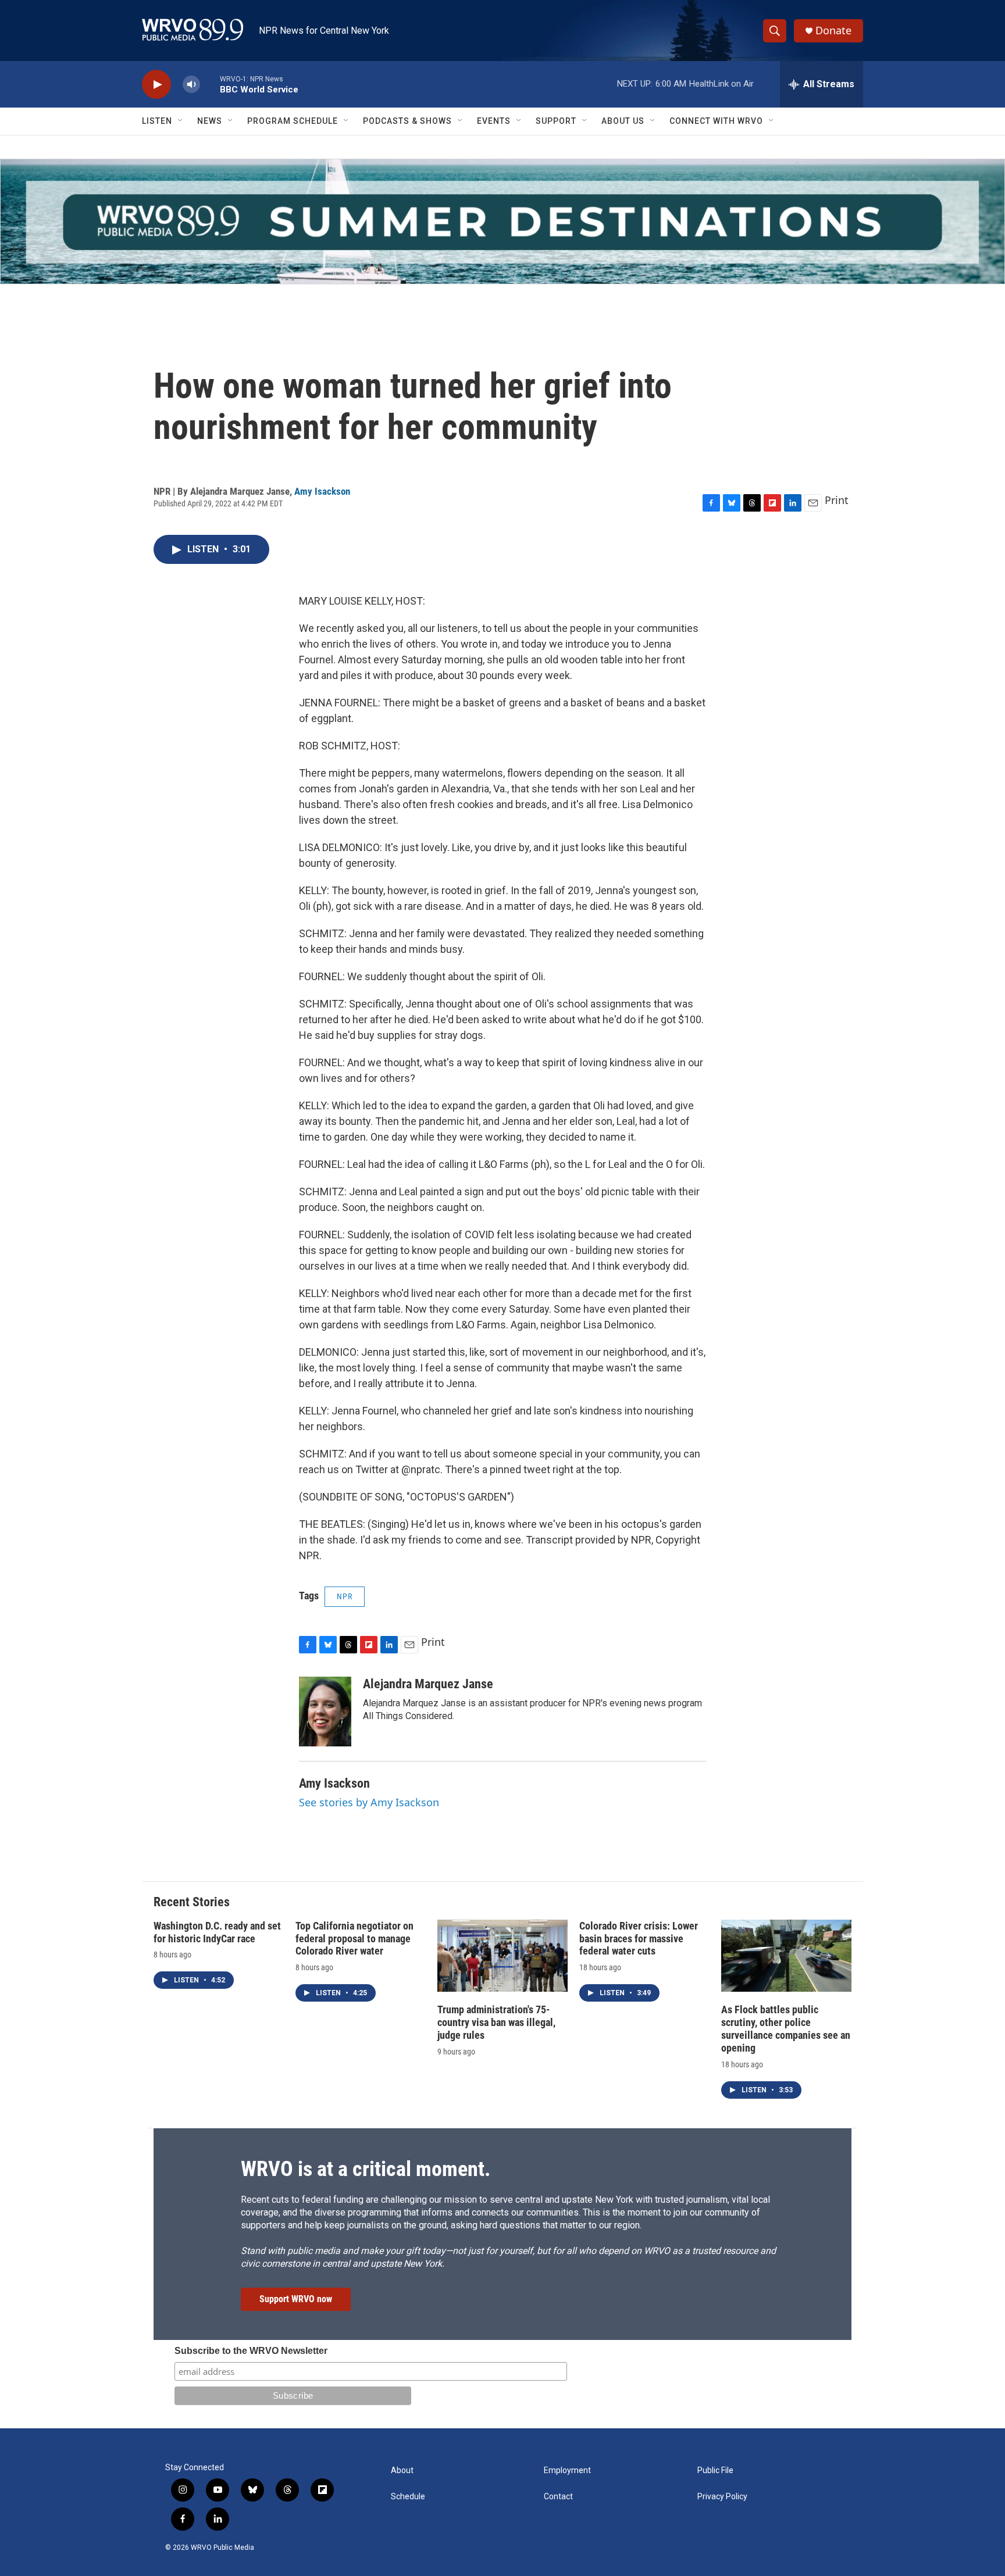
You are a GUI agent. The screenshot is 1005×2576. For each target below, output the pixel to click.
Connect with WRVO (716, 121)
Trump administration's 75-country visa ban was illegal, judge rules (496, 2022)
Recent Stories (192, 1902)
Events (494, 121)
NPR (345, 1596)
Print (837, 500)
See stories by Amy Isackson (369, 1802)
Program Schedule (293, 121)
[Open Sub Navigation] (181, 121)
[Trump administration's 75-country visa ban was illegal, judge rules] (502, 1956)
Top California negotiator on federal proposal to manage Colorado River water (354, 1939)
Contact (558, 2497)
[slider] (210, 84)
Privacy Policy (722, 2497)
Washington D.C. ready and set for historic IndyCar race (217, 1932)
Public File (715, 2470)
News (210, 121)
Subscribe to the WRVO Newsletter (251, 2351)
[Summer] (502, 221)
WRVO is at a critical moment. (366, 2169)
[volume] (191, 85)
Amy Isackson (322, 491)
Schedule (408, 2497)
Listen (157, 121)
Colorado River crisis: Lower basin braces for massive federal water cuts (639, 1939)
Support (556, 121)
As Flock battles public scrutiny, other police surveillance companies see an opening (786, 2029)
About (402, 2470)
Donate (833, 31)
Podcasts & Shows (407, 121)
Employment (567, 2470)
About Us (623, 121)
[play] (156, 85)
